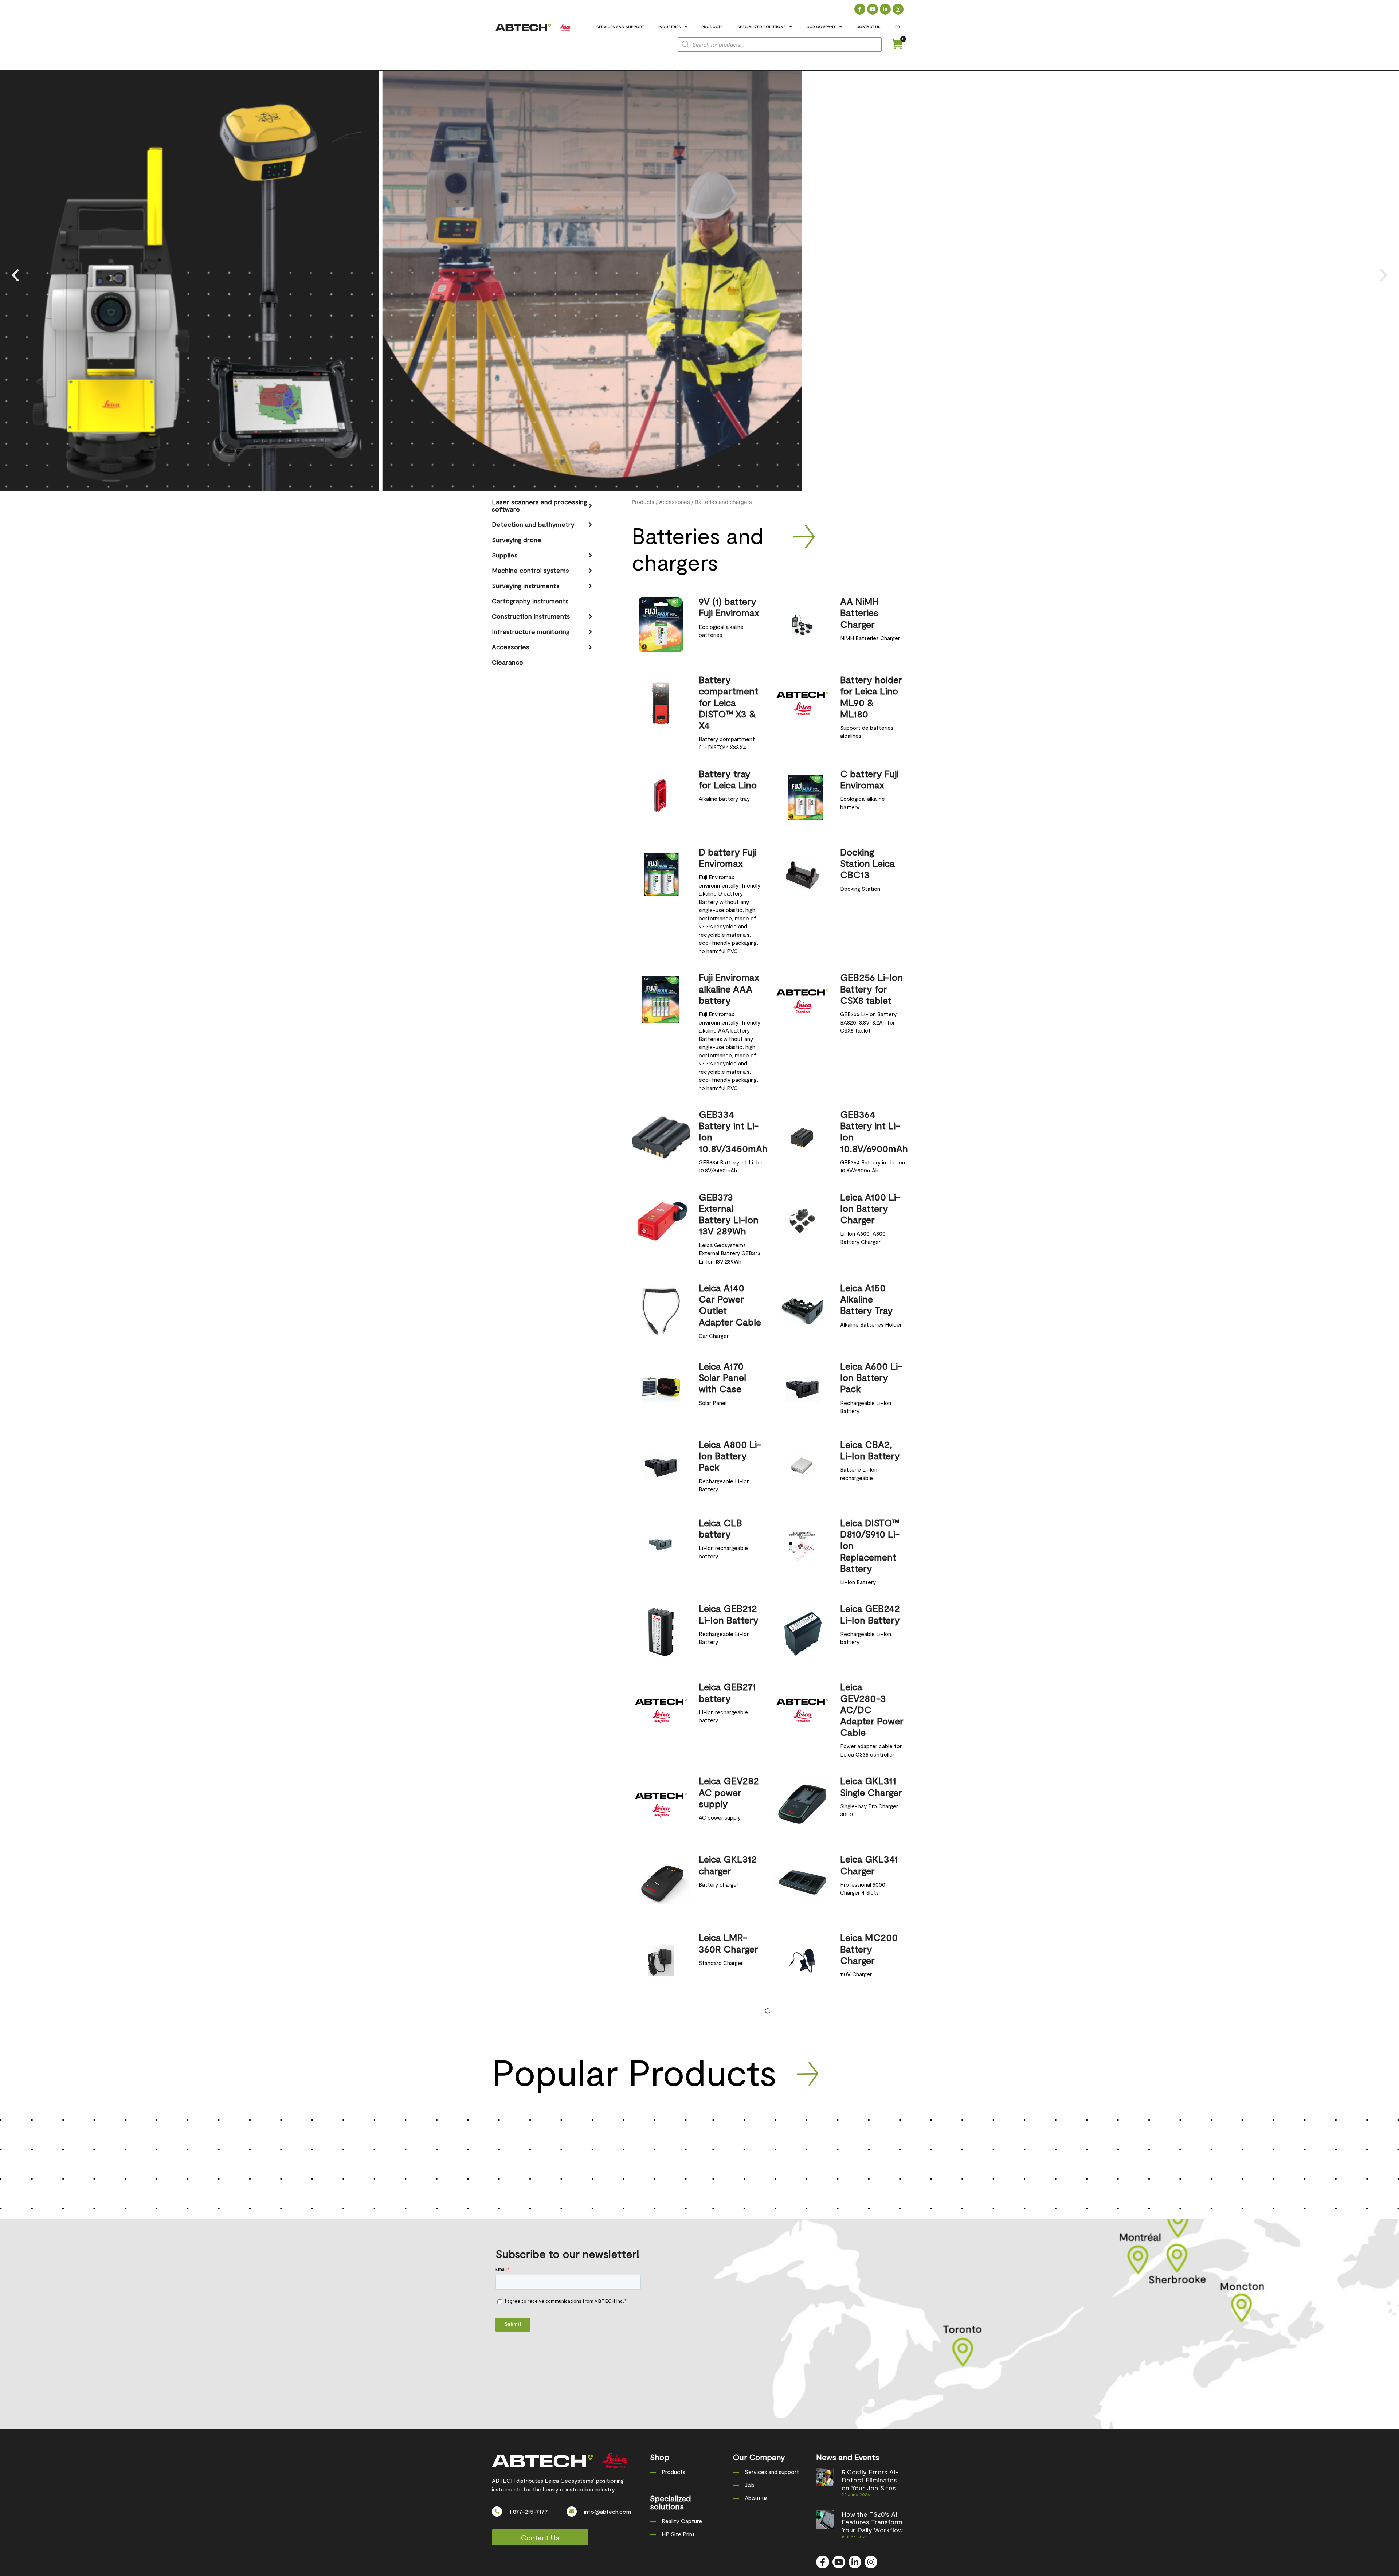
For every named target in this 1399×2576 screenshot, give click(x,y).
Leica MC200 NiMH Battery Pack (728, 2027)
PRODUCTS (712, 27)
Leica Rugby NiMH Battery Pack (869, 2027)
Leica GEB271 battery (727, 1692)
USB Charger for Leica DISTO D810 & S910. (729, 2272)
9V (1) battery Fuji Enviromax (729, 607)
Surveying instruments (526, 586)
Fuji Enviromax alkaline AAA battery (729, 988)
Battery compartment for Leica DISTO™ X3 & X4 (728, 702)
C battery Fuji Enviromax (869, 779)
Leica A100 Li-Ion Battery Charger (870, 1208)
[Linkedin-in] (885, 9)
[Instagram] (898, 9)
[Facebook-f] (860, 9)
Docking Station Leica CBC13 (867, 863)
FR (898, 27)
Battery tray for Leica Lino (728, 779)
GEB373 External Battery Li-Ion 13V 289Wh (729, 1214)
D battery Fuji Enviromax (728, 857)
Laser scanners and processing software (539, 505)
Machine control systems (530, 570)
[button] (15, 275)
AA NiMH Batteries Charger (860, 612)
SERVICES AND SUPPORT (620, 27)
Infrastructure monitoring (531, 631)
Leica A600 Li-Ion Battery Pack (871, 1377)
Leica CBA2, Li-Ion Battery (870, 1450)
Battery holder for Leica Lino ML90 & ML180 (871, 696)
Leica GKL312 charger (728, 1864)
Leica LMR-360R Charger (728, 1943)
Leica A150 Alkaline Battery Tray (867, 1299)
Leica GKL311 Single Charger (871, 1786)
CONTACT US (868, 27)
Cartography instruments (530, 601)
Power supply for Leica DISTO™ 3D (728, 2183)
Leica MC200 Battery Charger (869, 1948)
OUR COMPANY (821, 27)
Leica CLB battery (720, 1528)
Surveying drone (517, 540)
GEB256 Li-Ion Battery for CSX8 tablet (871, 988)
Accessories (511, 647)
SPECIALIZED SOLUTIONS (762, 27)
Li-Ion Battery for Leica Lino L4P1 (870, 2105)
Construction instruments (531, 616)
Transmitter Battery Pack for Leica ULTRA (868, 2189)
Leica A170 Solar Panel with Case (722, 1377)
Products (643, 502)
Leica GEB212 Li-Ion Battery (729, 1614)
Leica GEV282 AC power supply (729, 1792)
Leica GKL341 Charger (869, 1864)
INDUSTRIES (670, 27)
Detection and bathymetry (533, 524)
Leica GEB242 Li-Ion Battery (870, 1614)
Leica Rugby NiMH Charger (729, 2099)
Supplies (505, 555)
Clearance (508, 662)
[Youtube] (873, 9)
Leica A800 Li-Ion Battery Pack (730, 1455)
